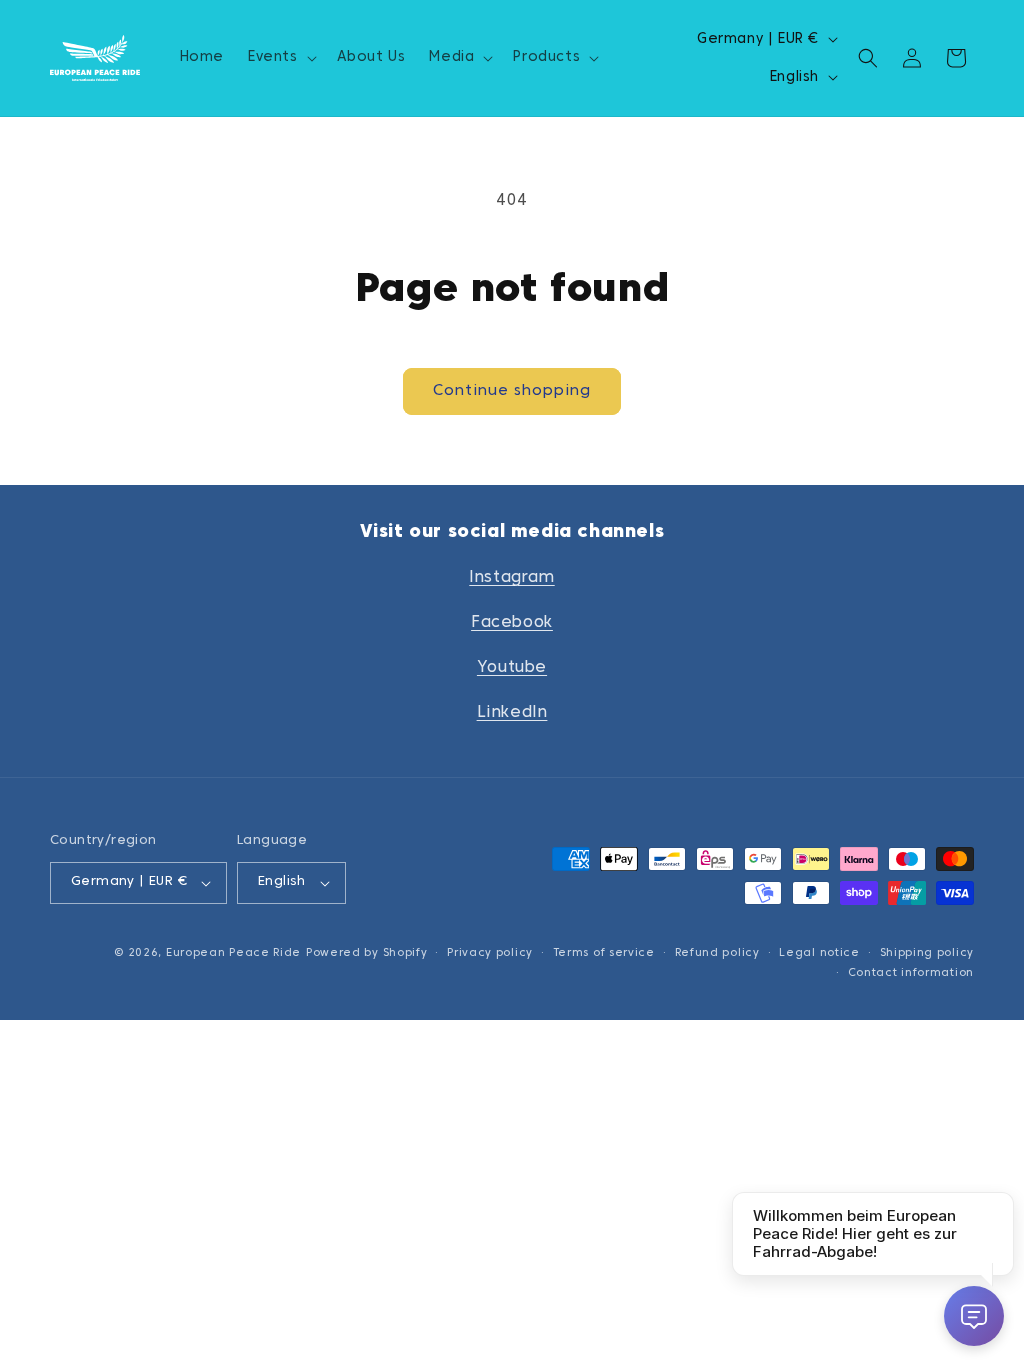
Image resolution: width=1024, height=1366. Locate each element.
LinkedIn (512, 713)
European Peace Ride (233, 953)
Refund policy (717, 953)
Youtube (512, 668)
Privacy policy (490, 953)
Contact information (911, 973)
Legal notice (819, 953)
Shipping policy (927, 953)
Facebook (512, 623)
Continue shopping (512, 391)
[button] (280, 58)
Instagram (511, 578)
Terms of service (604, 953)
